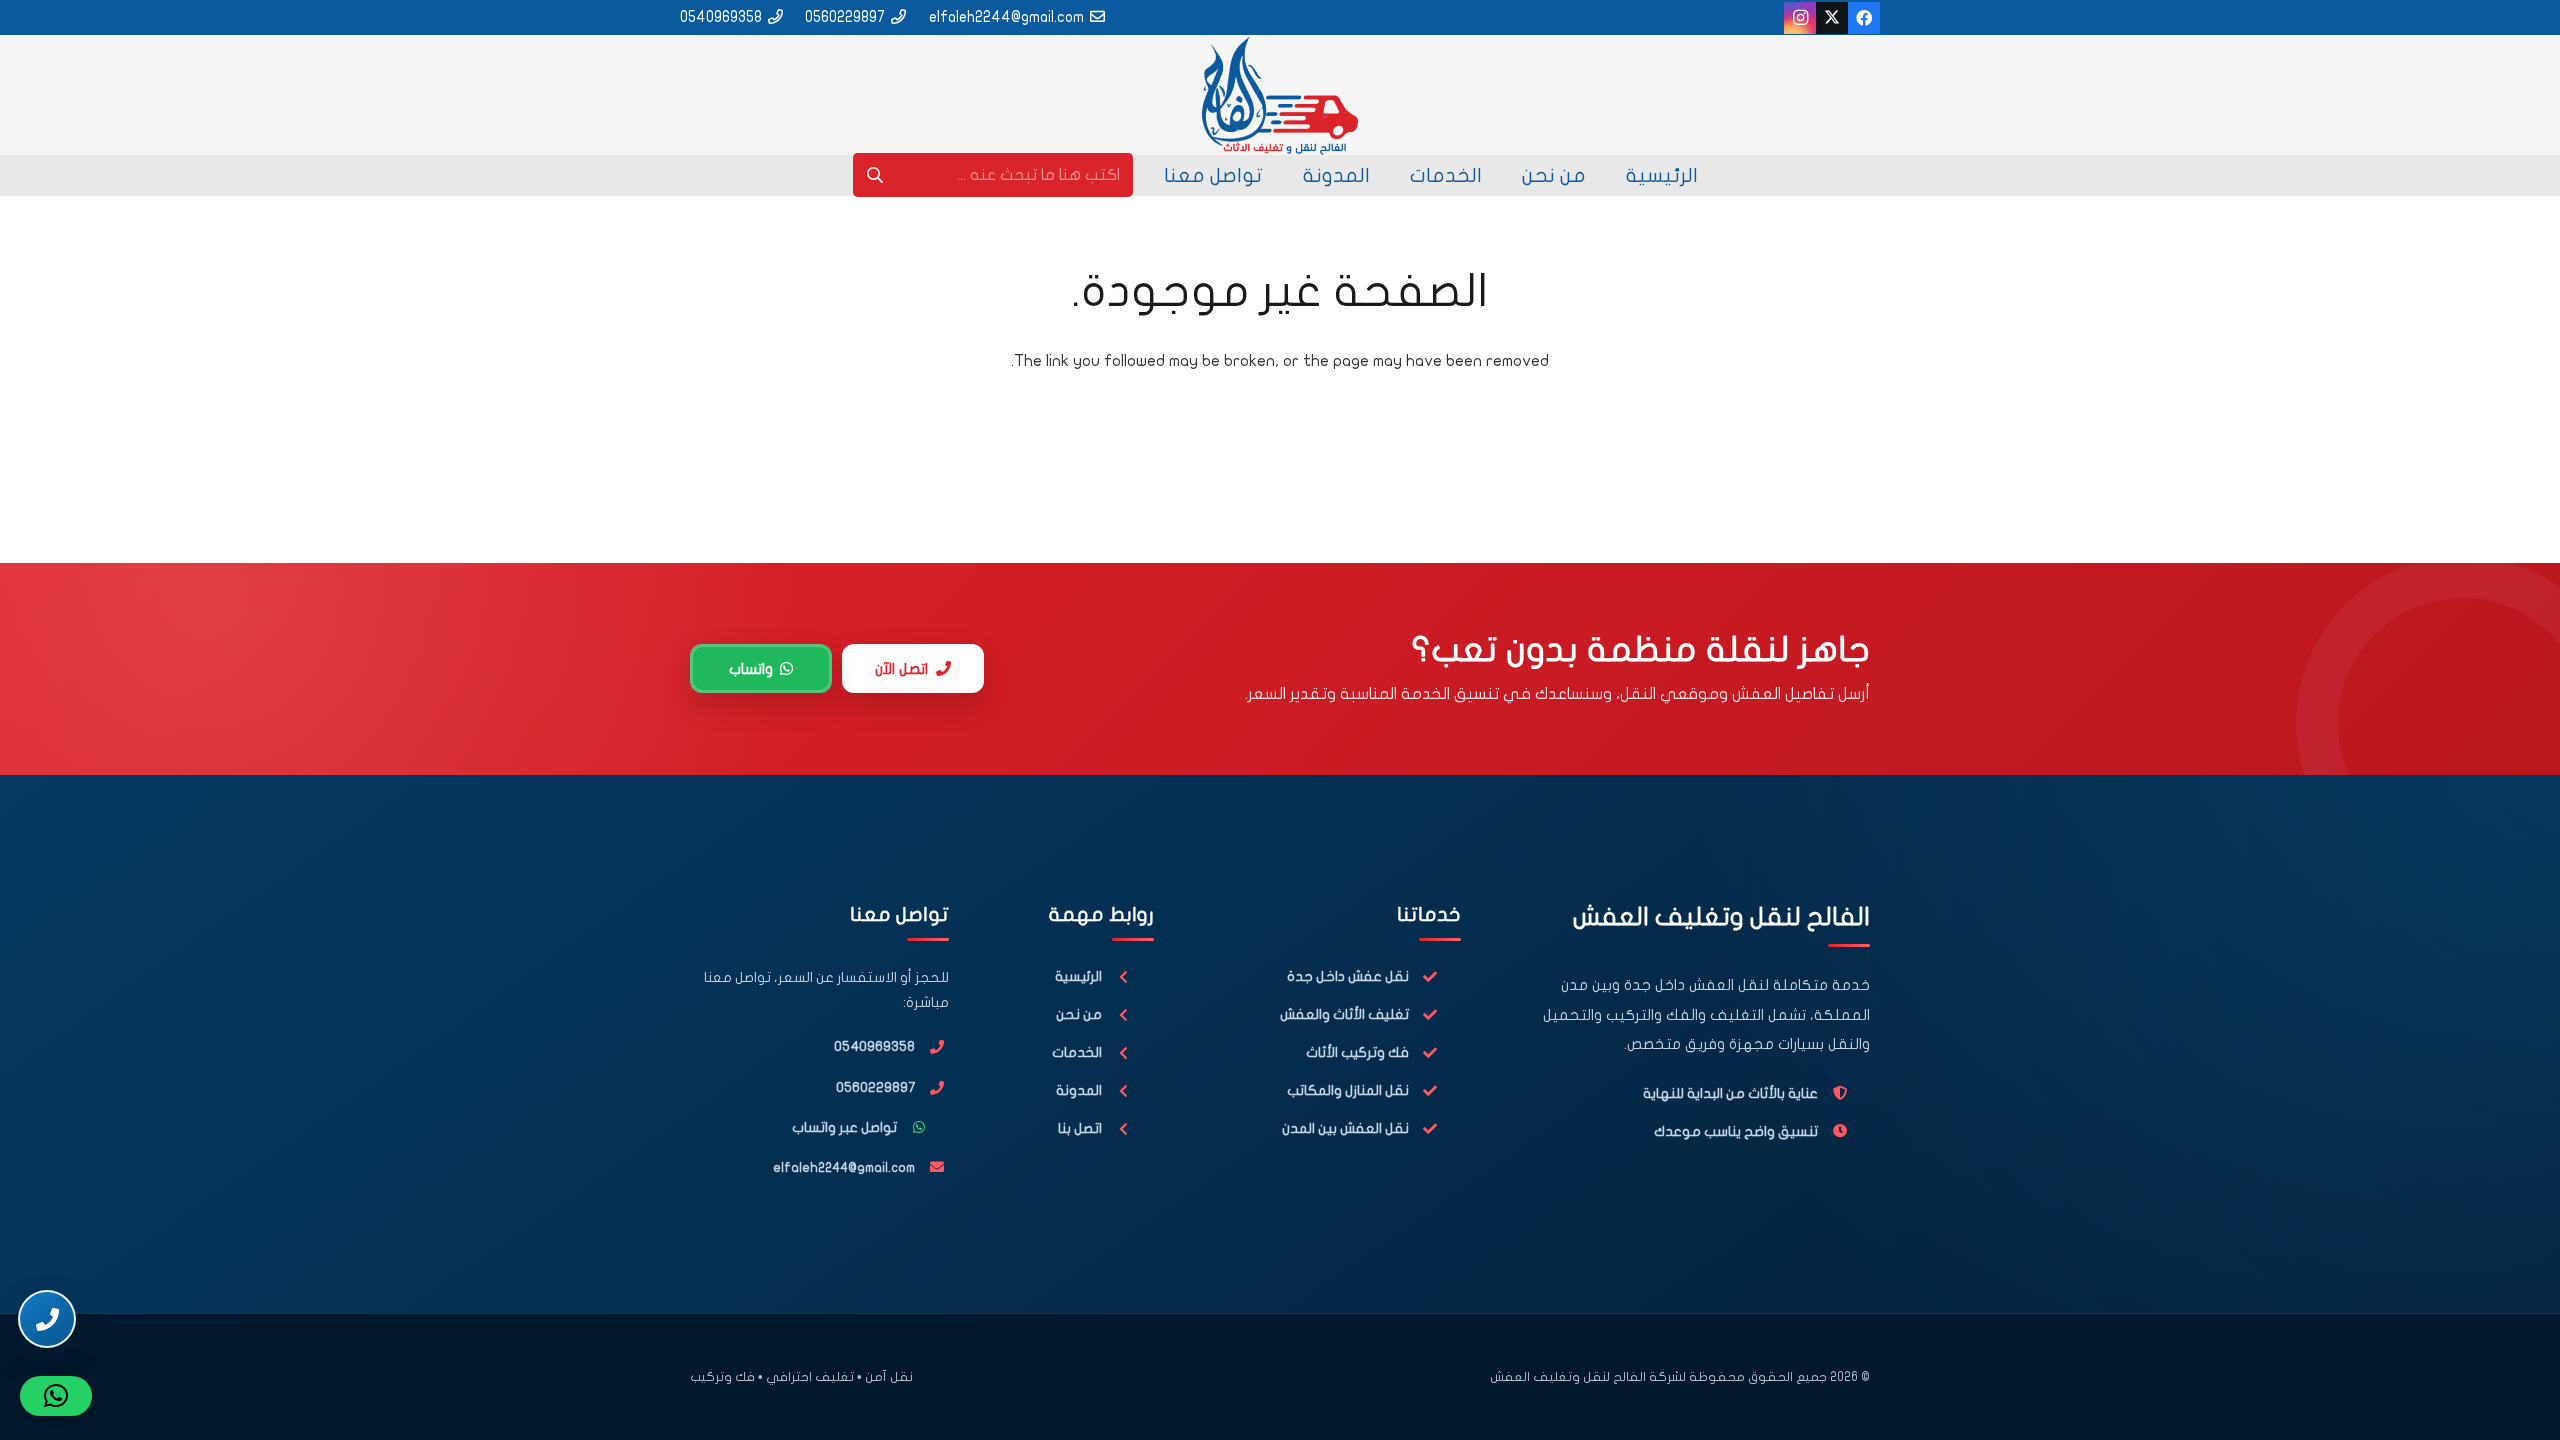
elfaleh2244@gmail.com (844, 1168)
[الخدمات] (1128, 1053)
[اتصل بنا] (1128, 1129)
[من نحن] (1128, 1015)
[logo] (1279, 95)
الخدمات (1077, 1052)
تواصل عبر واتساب (844, 1127)
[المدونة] (1128, 1091)
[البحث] (875, 175)
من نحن (1079, 1014)
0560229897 (875, 1087)
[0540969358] (932, 1047)
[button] (56, 1396)
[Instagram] (1800, 18)
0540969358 (874, 1046)
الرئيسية (1078, 976)
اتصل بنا (1080, 1128)
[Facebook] (1864, 18)
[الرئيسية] (1128, 977)
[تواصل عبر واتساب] (923, 1127)
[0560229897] (932, 1088)
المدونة (1079, 1090)
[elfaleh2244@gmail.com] (932, 1167)
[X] (1832, 18)
